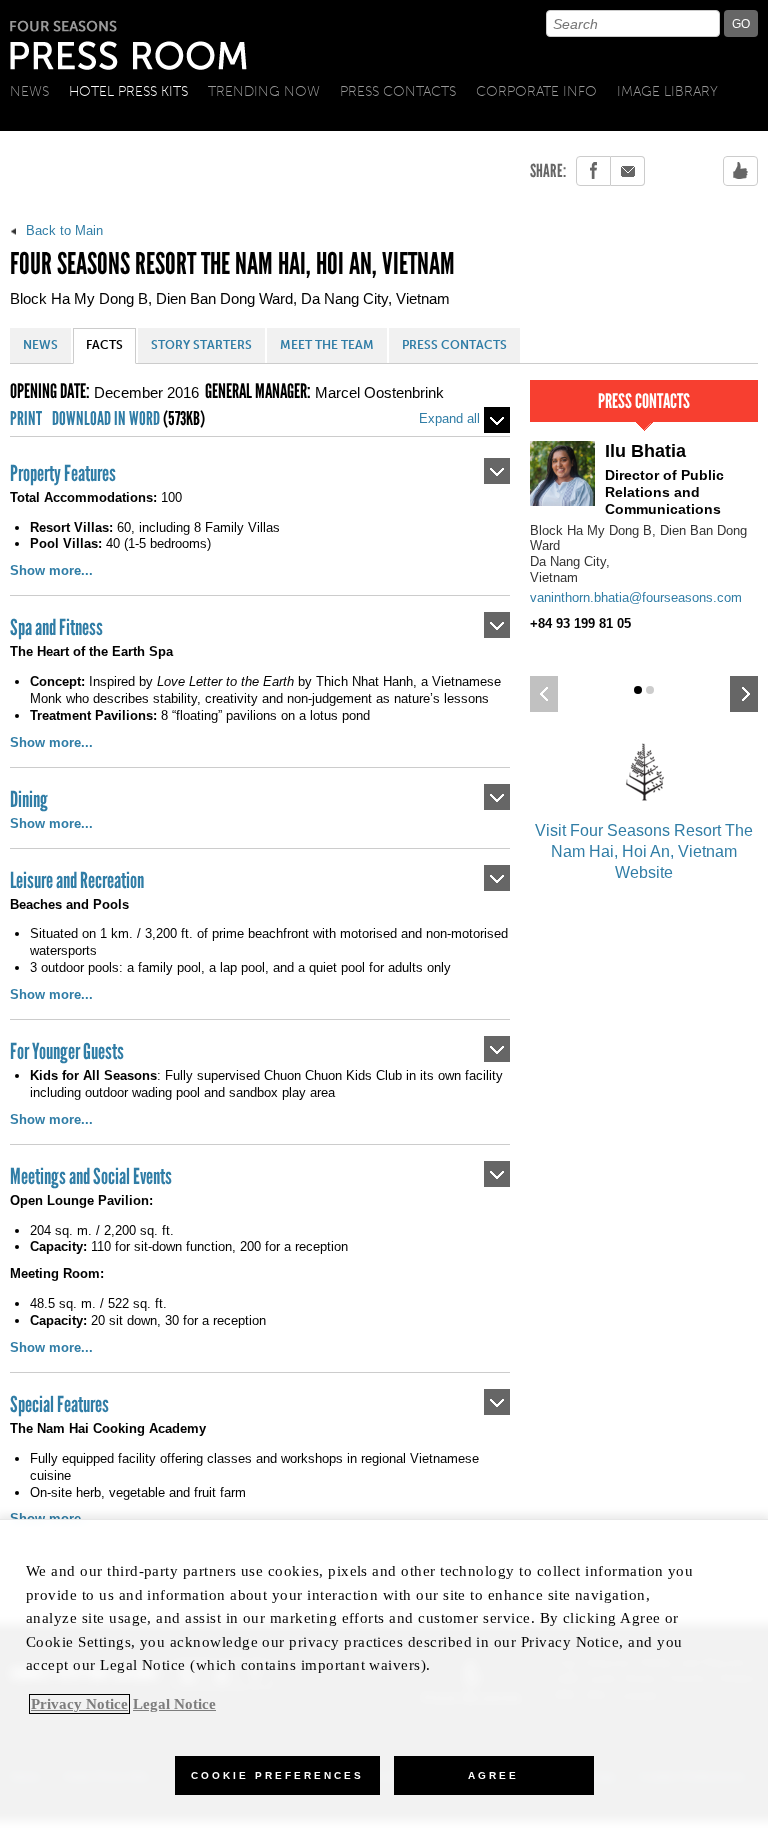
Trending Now (264, 91)
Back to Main (62, 230)
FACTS (104, 345)
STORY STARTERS (201, 345)
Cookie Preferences (277, 1775)
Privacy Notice (79, 1704)
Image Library (667, 91)
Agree (493, 1775)
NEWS (40, 345)
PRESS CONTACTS (454, 345)
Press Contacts (398, 91)
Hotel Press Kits (128, 91)
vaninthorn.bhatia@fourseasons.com (636, 597)
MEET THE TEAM (327, 345)
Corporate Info (536, 91)
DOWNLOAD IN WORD (128, 419)
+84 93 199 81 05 (580, 623)
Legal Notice (174, 1704)
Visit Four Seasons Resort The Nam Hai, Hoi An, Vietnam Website (644, 851)
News (29, 91)
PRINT (26, 419)
